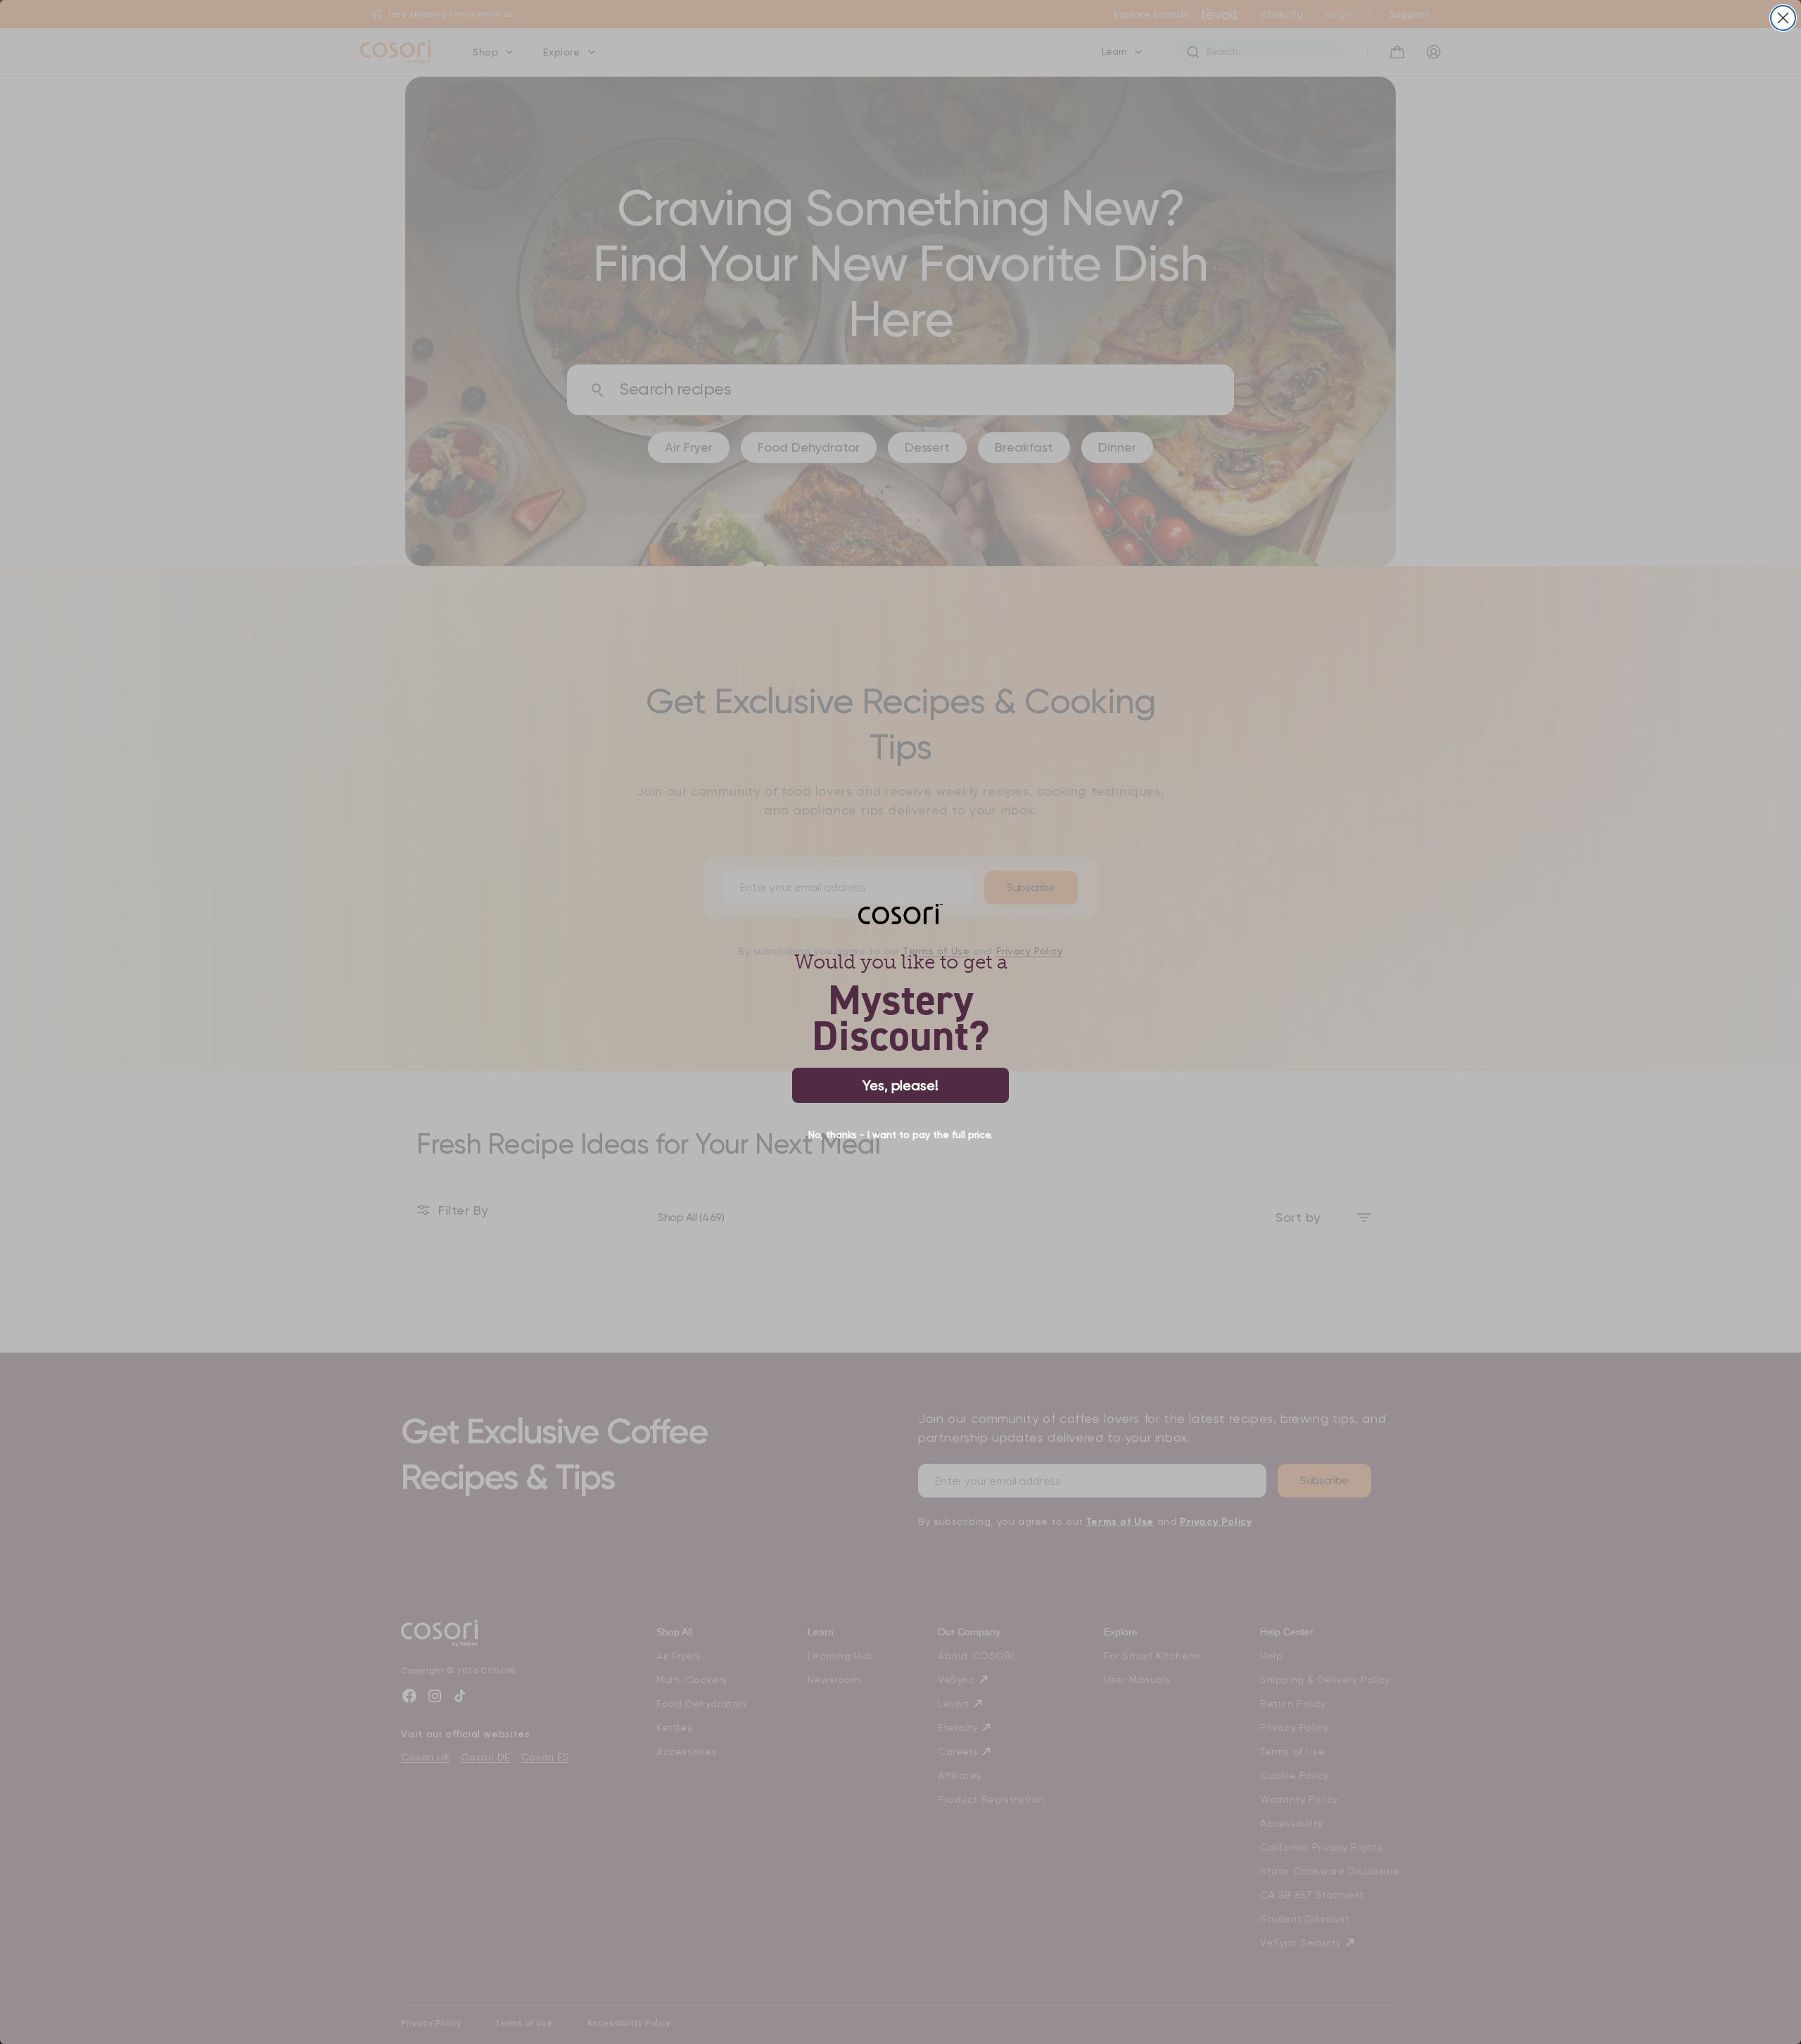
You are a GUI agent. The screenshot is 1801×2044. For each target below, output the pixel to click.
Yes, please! (900, 1085)
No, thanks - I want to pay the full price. (900, 1135)
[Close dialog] (1783, 18)
